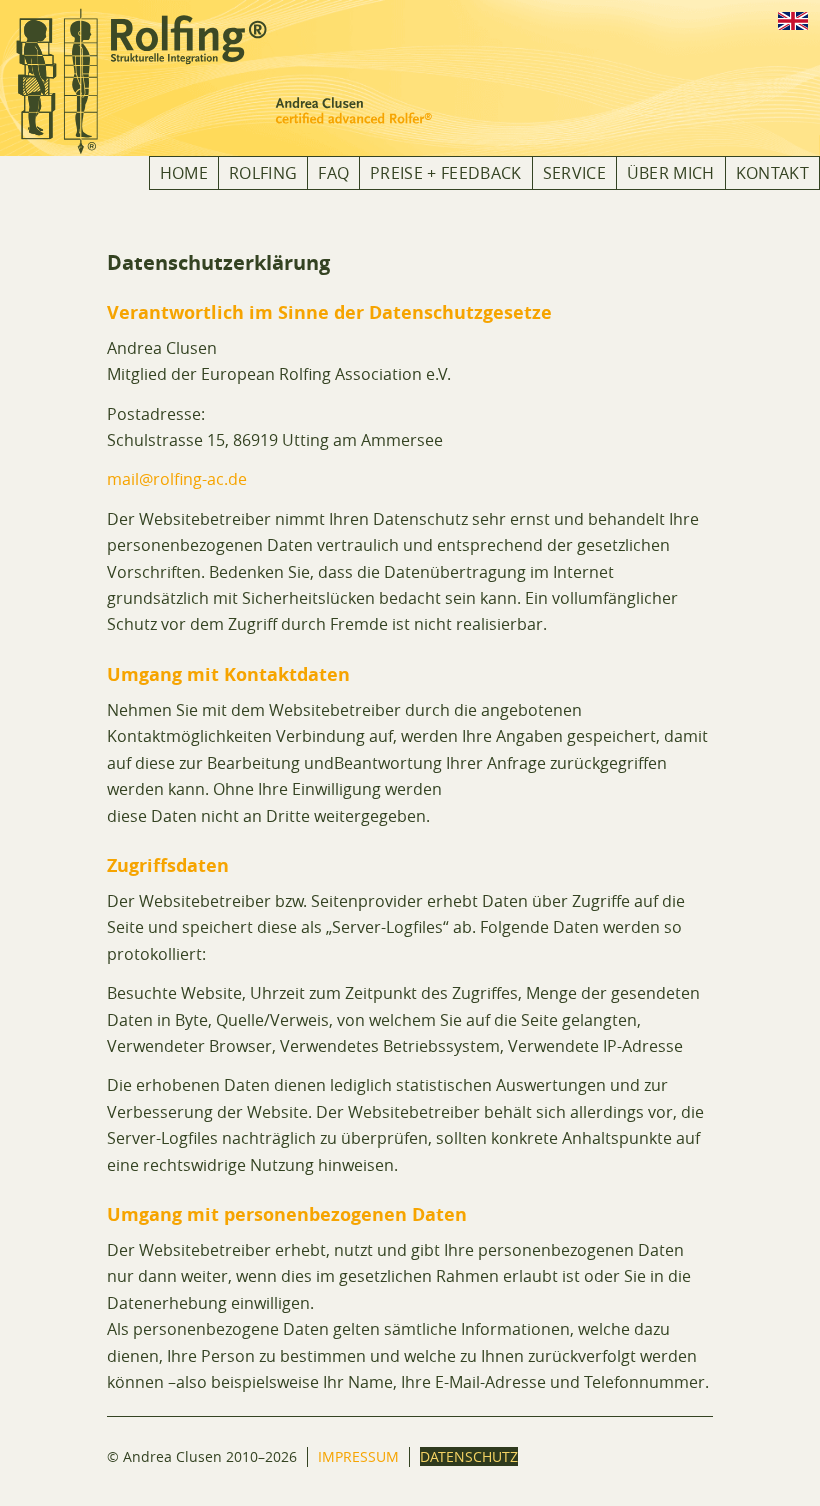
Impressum (358, 1456)
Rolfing (263, 173)
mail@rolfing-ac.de (177, 479)
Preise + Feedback (445, 173)
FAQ (333, 173)
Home (184, 173)
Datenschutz (469, 1456)
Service (574, 173)
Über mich (671, 173)
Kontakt (772, 173)
